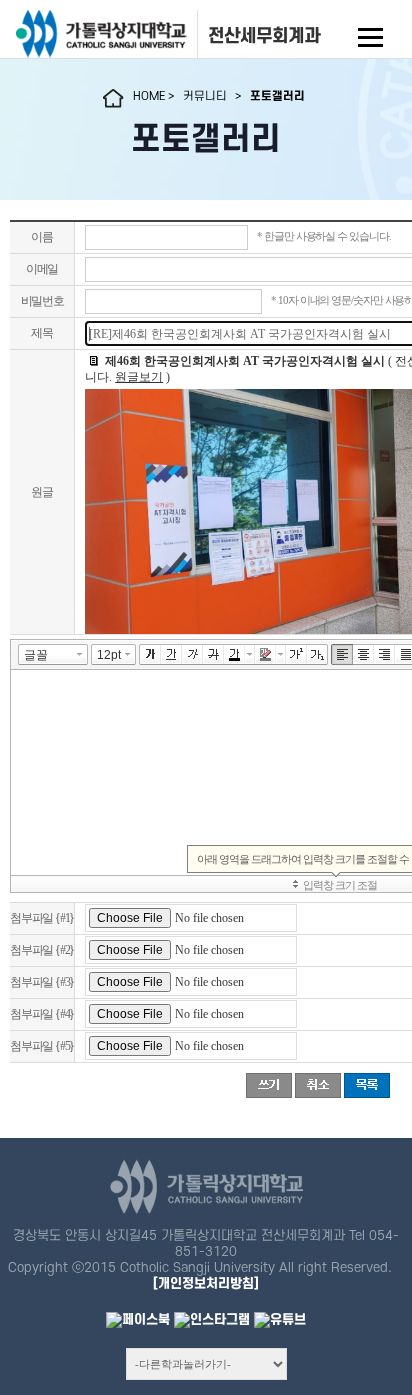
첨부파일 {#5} (42, 1046)
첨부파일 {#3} (42, 982)
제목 (42, 333)
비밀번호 (42, 301)
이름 (42, 237)
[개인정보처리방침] (206, 1283)
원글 (42, 492)
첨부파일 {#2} (42, 950)
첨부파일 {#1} (42, 918)
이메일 (42, 269)
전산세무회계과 (264, 36)
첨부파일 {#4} (42, 1014)
